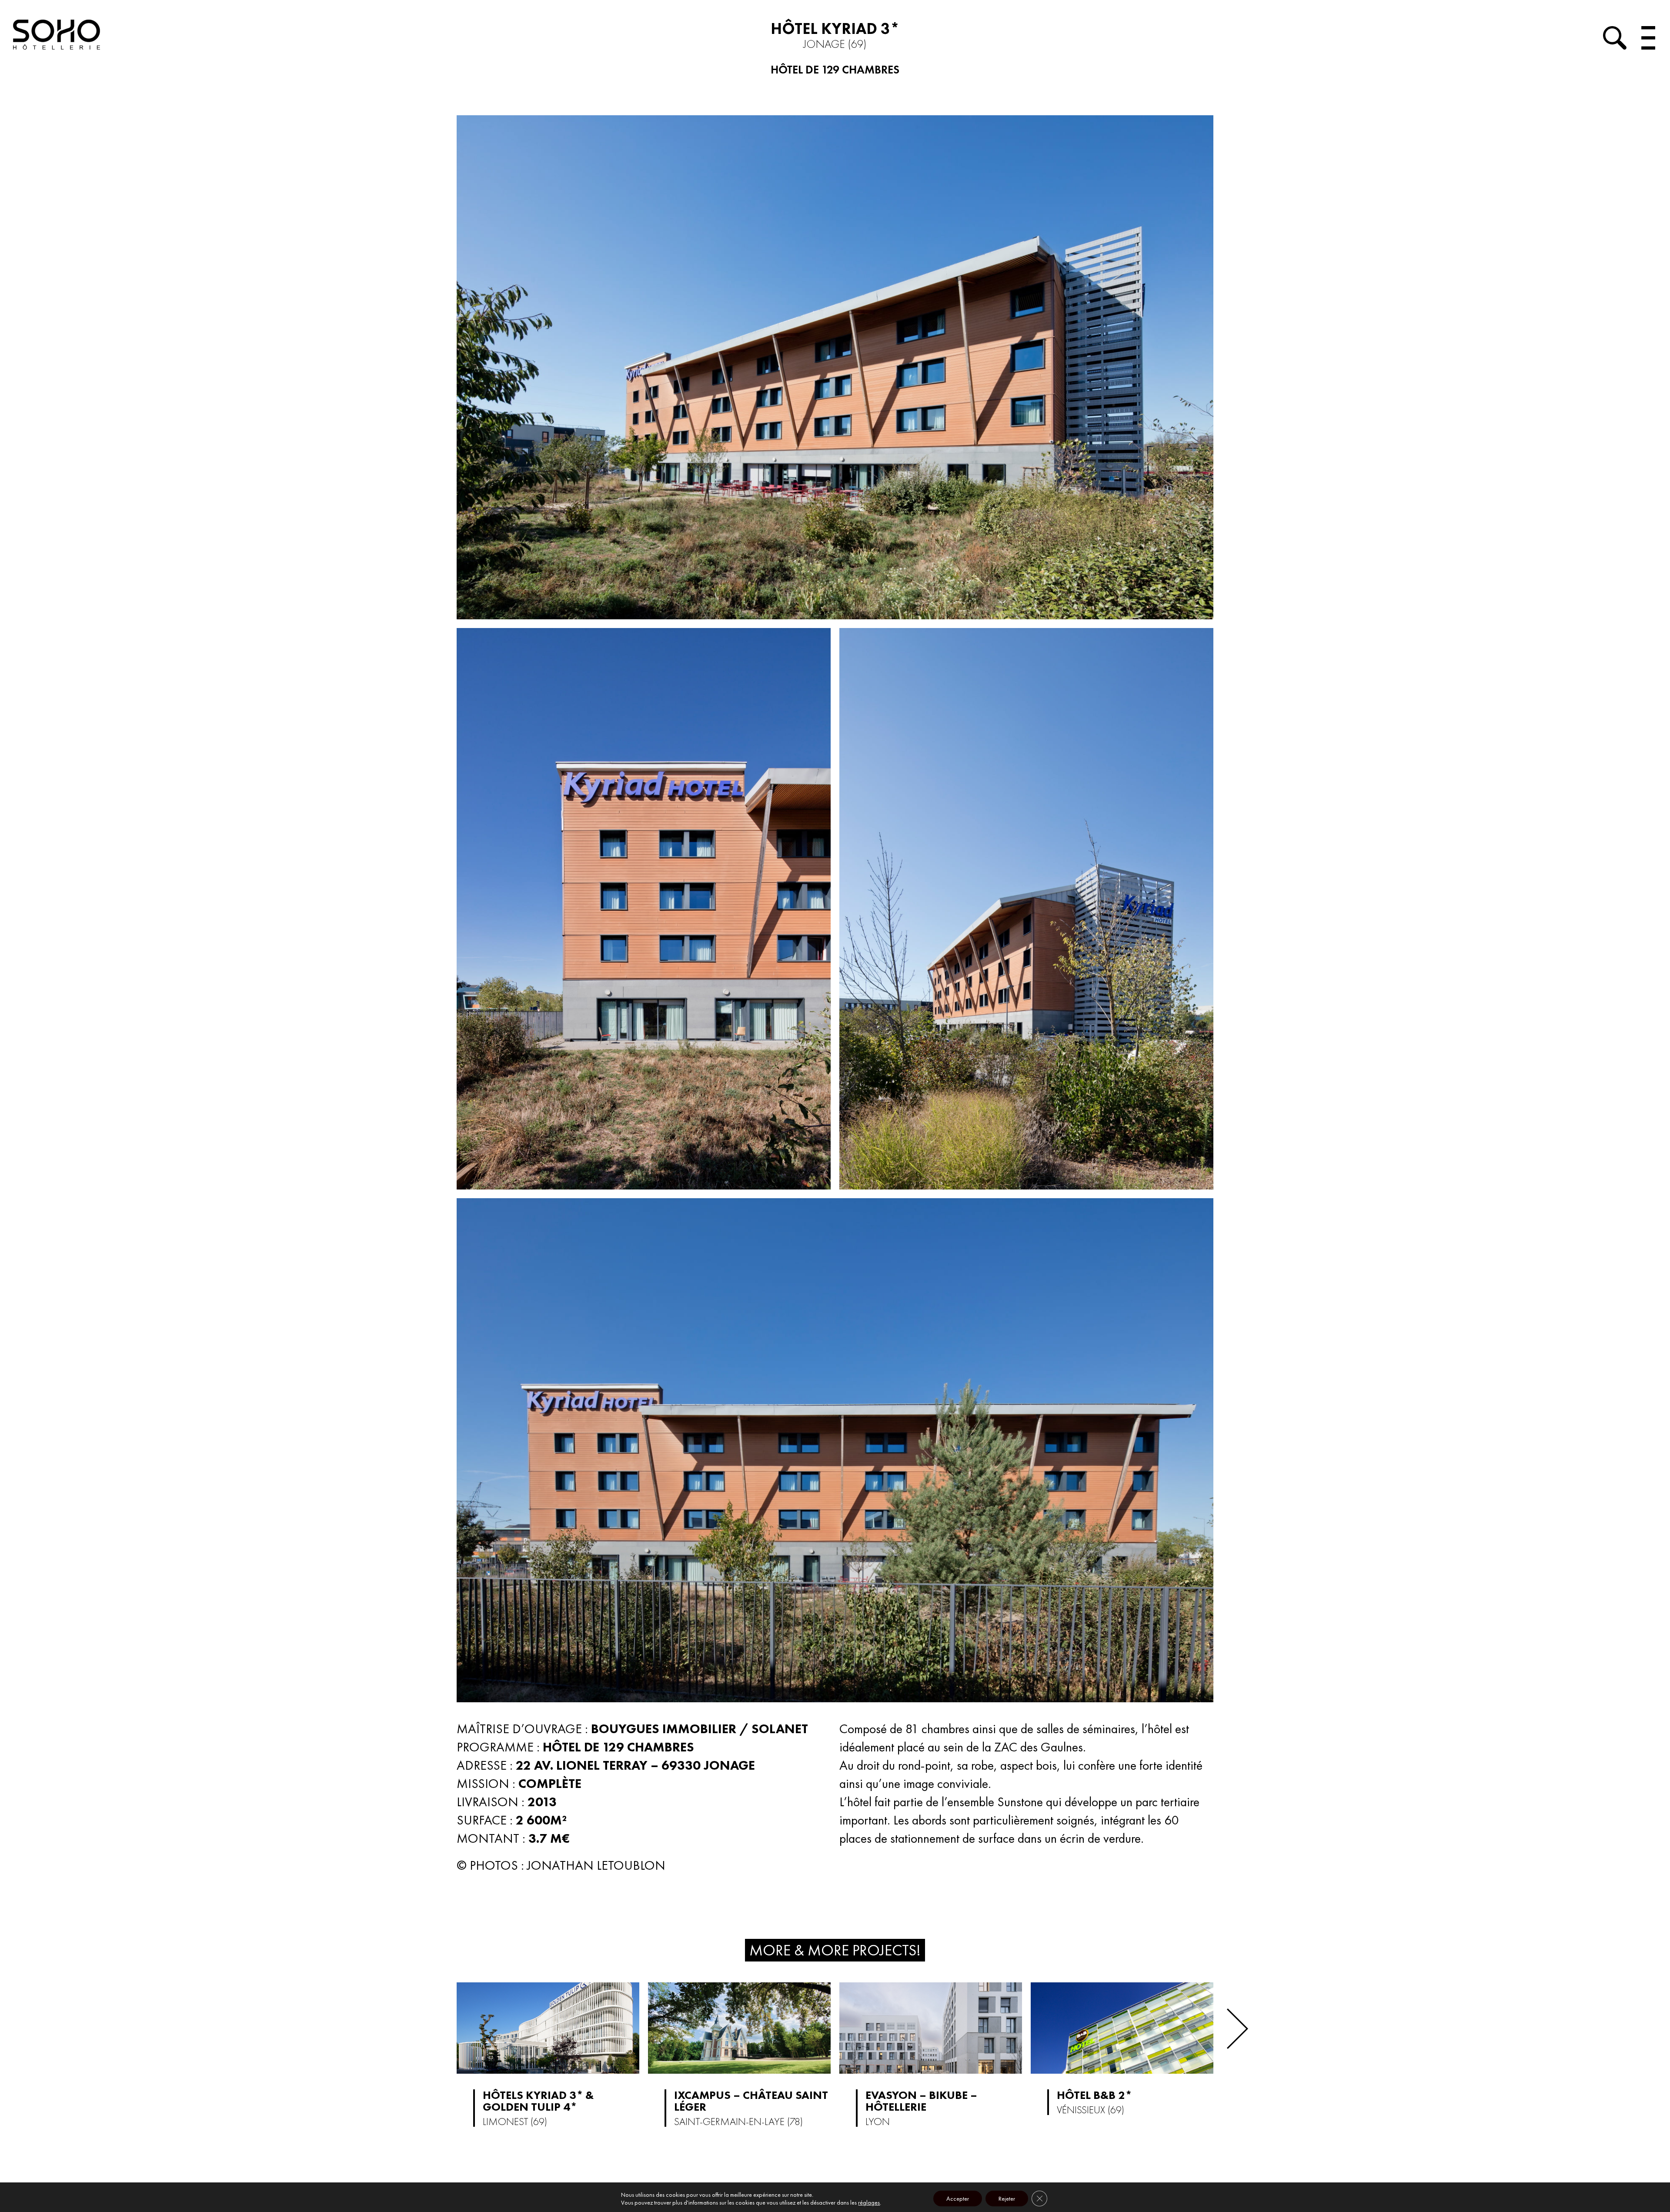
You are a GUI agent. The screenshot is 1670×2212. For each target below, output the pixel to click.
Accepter (958, 2199)
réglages (869, 2202)
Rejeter (1007, 2199)
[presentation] (1237, 2029)
